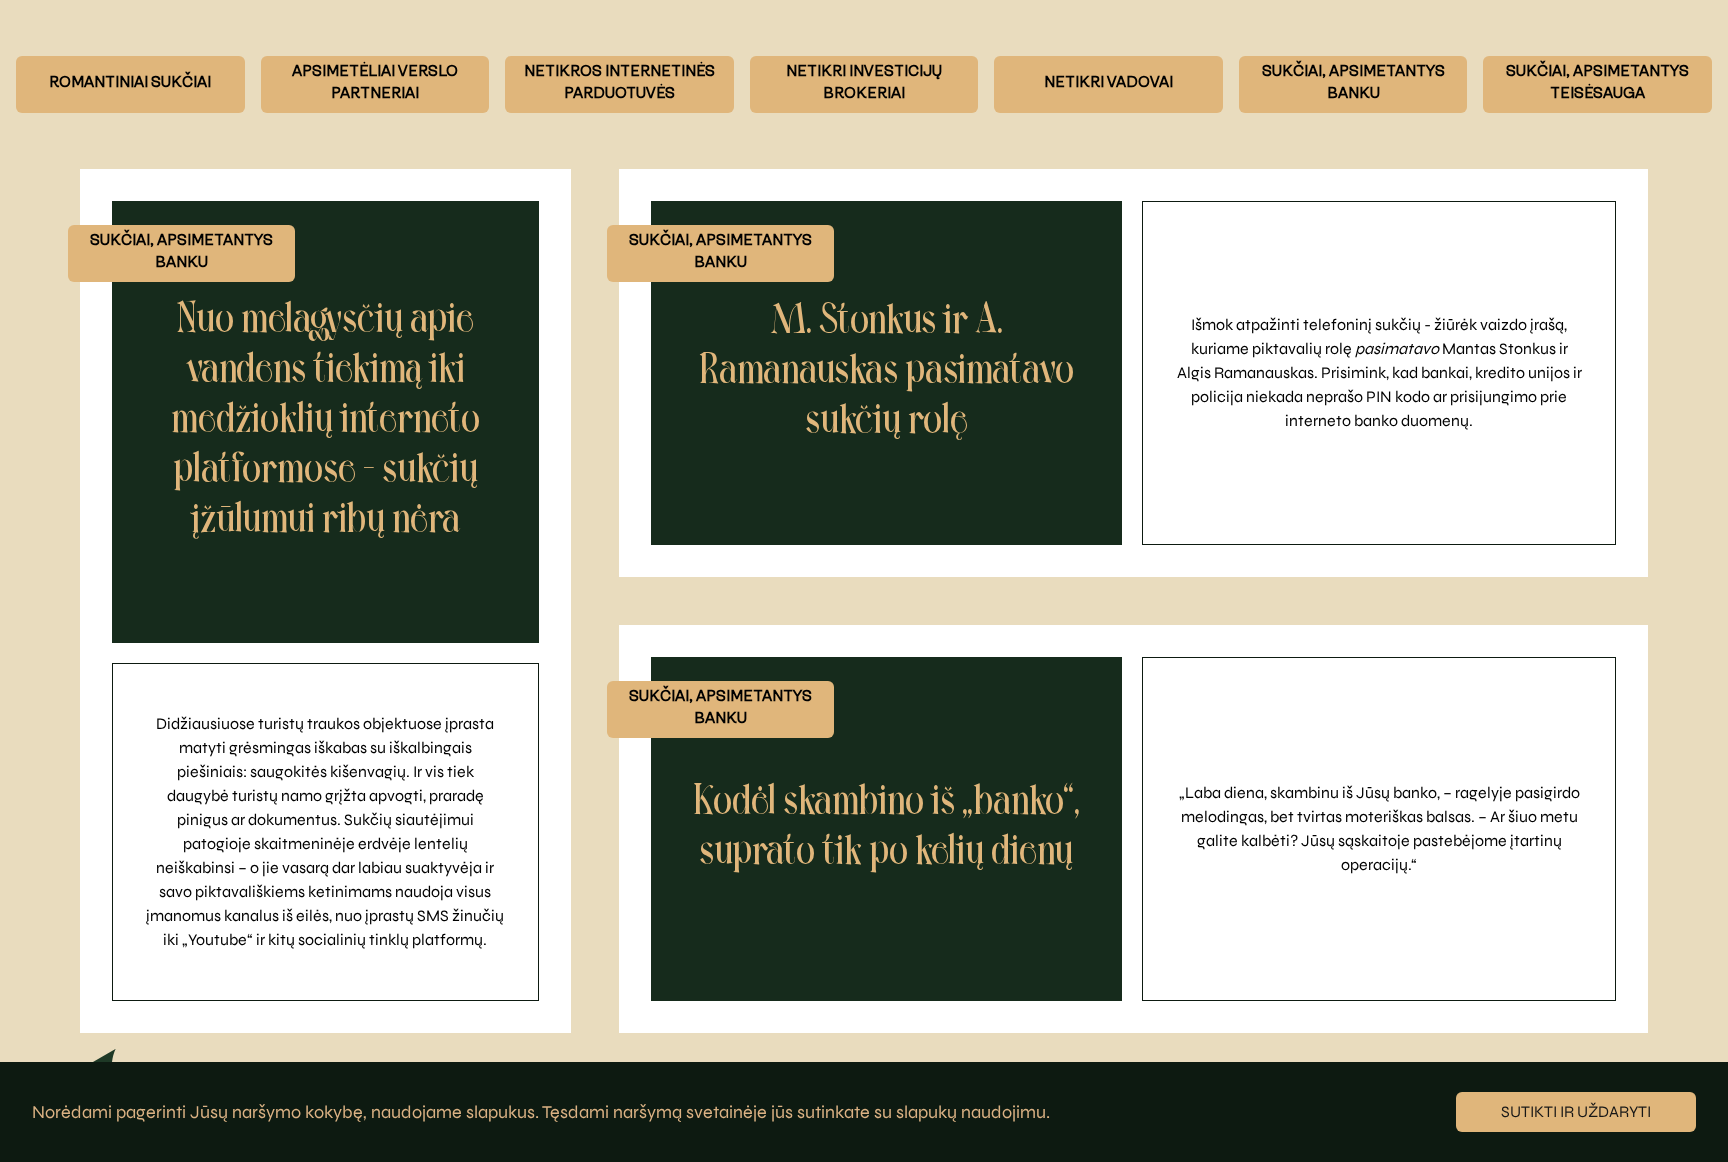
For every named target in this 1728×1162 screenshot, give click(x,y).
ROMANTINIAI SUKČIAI (130, 83)
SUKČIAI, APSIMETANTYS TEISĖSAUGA (1597, 83)
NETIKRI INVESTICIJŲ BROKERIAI (864, 83)
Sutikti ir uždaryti (1576, 1111)
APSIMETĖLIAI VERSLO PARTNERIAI (375, 83)
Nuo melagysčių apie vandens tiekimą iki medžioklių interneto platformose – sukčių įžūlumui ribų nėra (325, 421)
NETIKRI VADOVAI (1108, 83)
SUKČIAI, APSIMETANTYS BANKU (1353, 83)
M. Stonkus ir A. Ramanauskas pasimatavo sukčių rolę (886, 372)
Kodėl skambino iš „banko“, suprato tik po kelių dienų (886, 828)
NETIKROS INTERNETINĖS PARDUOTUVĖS (619, 83)
